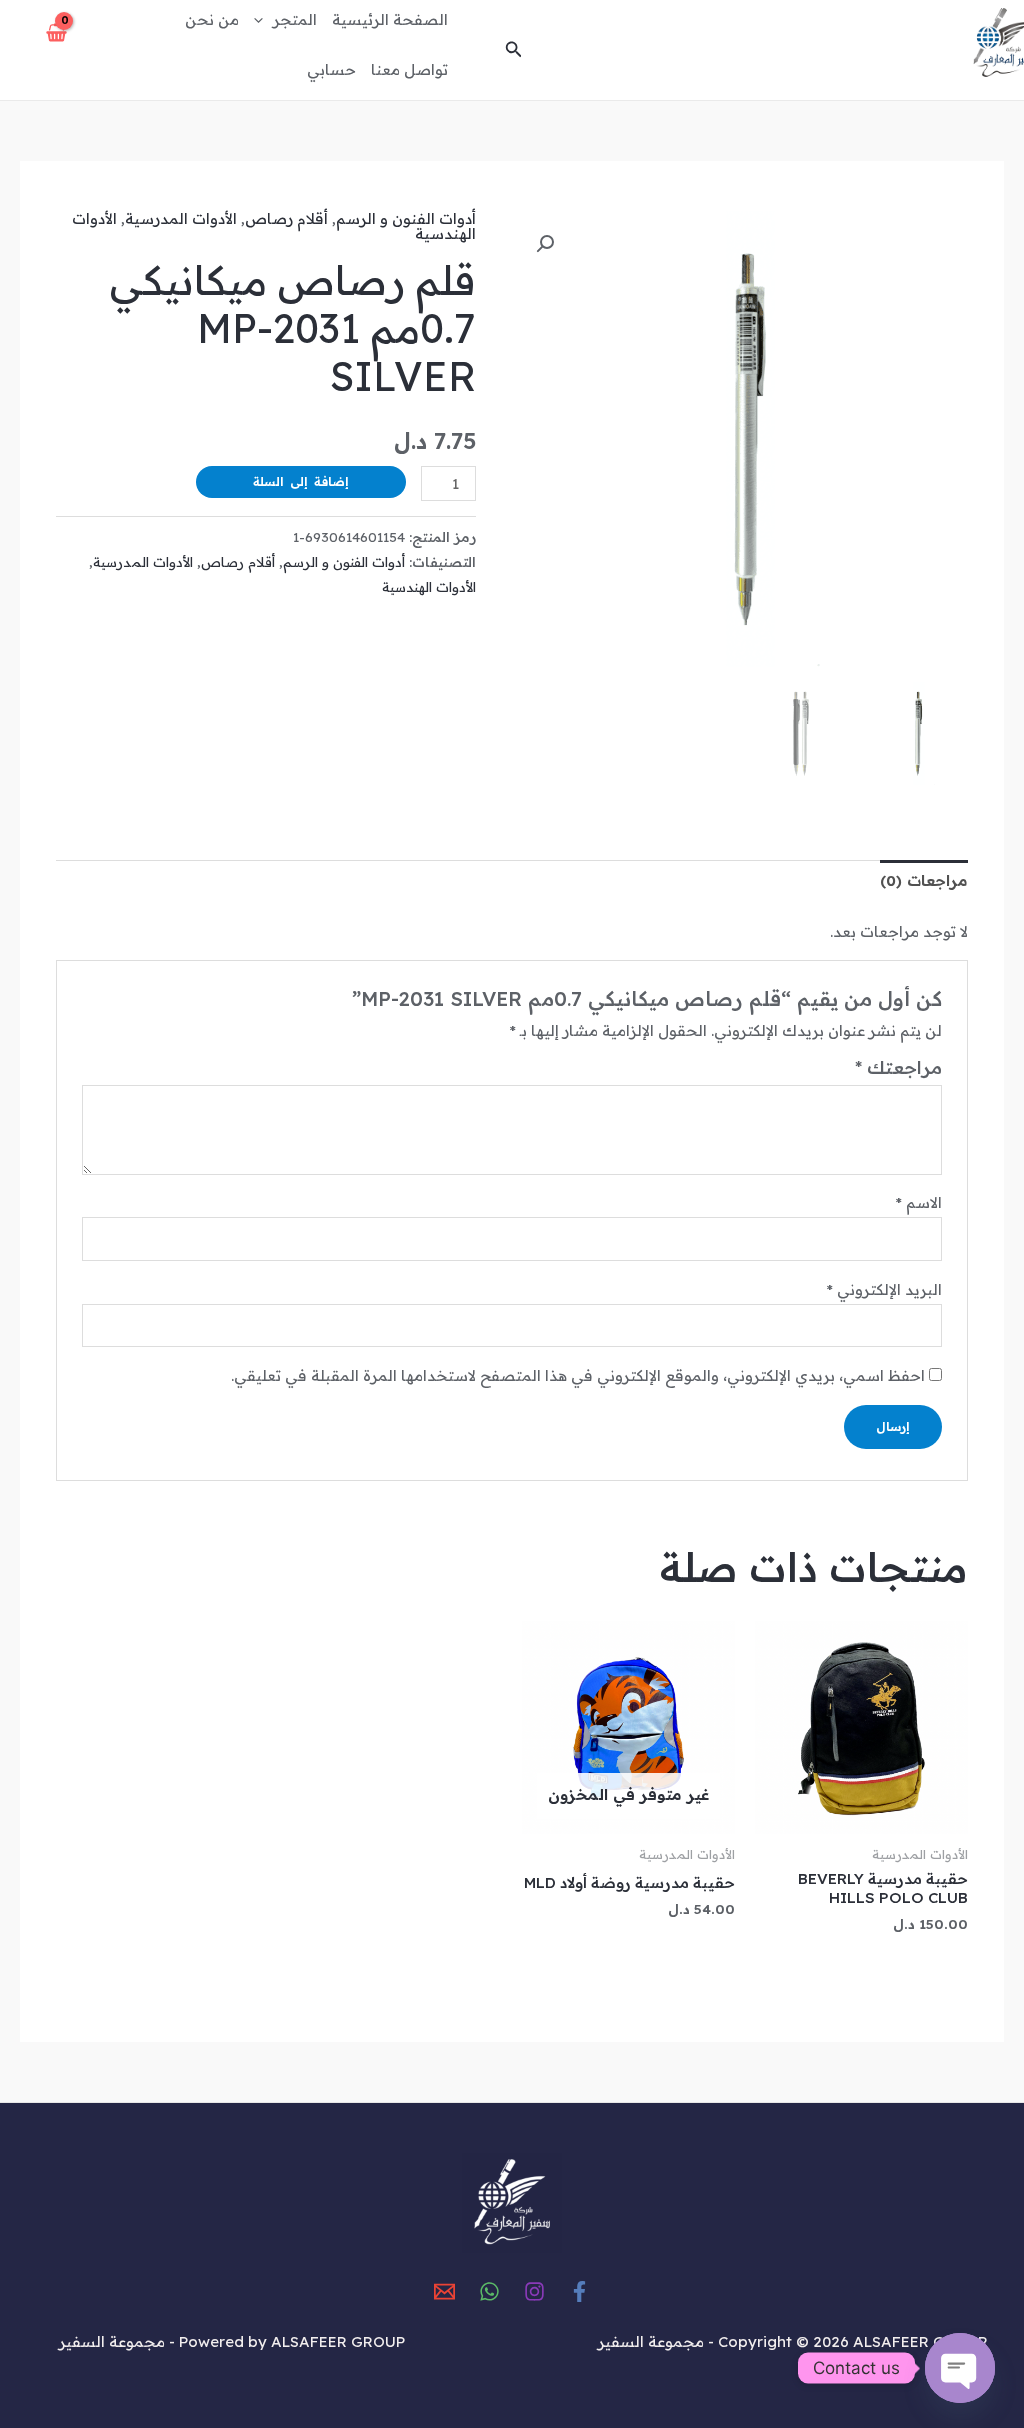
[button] (512, 50)
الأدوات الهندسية (429, 586)
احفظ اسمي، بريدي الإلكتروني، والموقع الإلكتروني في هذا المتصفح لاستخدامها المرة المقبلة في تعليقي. (578, 1375)
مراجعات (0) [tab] (924, 880)
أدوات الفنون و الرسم (406, 218)
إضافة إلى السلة (301, 481)
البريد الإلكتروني (884, 1289)
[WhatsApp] (489, 2291)
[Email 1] (444, 2291)
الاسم (919, 1202)
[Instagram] (534, 2291)
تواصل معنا (409, 69)
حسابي (331, 69)
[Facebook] (579, 2291)
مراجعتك (898, 1067)
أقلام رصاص (286, 218)
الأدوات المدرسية (181, 218)
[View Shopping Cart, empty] (57, 44)
